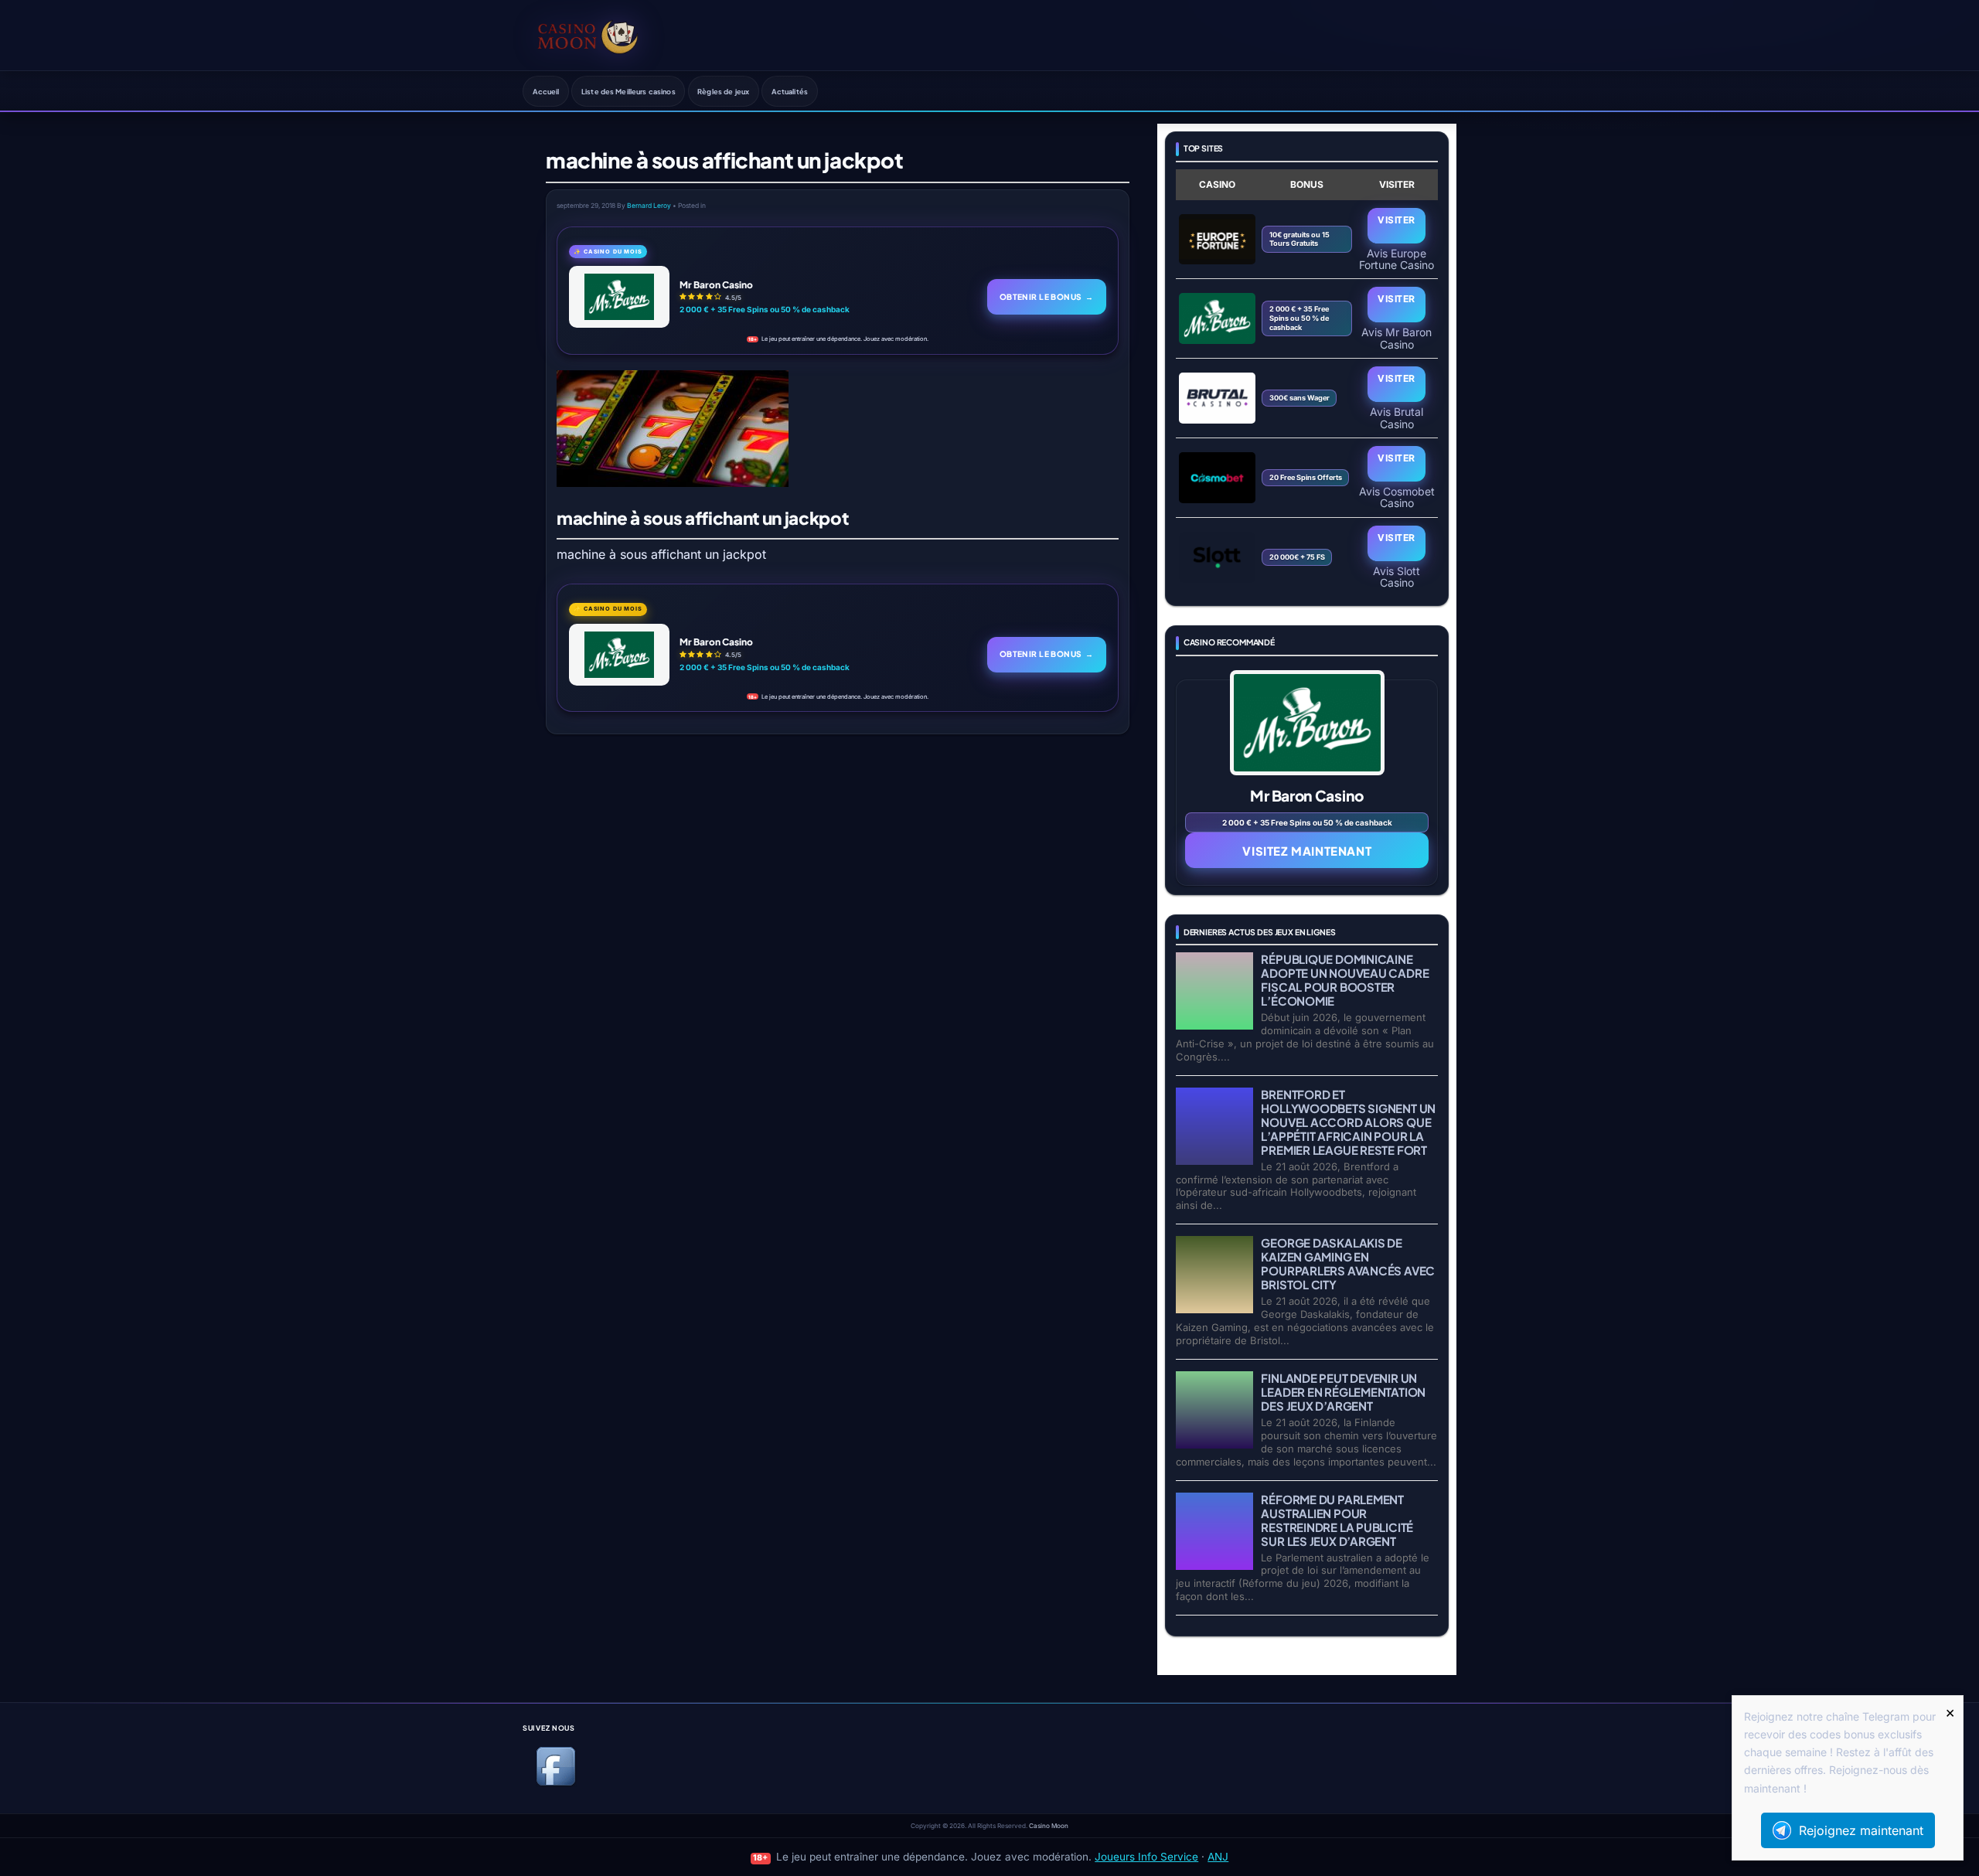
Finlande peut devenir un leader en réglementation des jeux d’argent (1343, 1392)
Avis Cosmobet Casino (1397, 497)
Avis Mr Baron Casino (1397, 338)
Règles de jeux (723, 91)
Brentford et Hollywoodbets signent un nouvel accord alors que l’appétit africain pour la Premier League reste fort (1348, 1122)
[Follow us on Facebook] (556, 1783)
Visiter (1396, 220)
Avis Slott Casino (1397, 577)
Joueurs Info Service (1146, 1857)
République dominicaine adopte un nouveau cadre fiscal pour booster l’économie (1345, 980)
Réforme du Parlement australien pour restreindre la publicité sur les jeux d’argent (1337, 1520)
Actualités (790, 91)
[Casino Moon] (588, 35)
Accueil (546, 91)
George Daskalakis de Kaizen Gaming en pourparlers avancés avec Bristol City (1348, 1263)
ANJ (1218, 1857)
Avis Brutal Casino (1397, 417)
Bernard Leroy (649, 206)
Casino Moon (1049, 1826)
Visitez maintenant (1307, 851)
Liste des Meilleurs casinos (628, 91)
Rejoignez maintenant (1861, 1830)
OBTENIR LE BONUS (1047, 296)
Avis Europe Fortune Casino (1397, 259)
